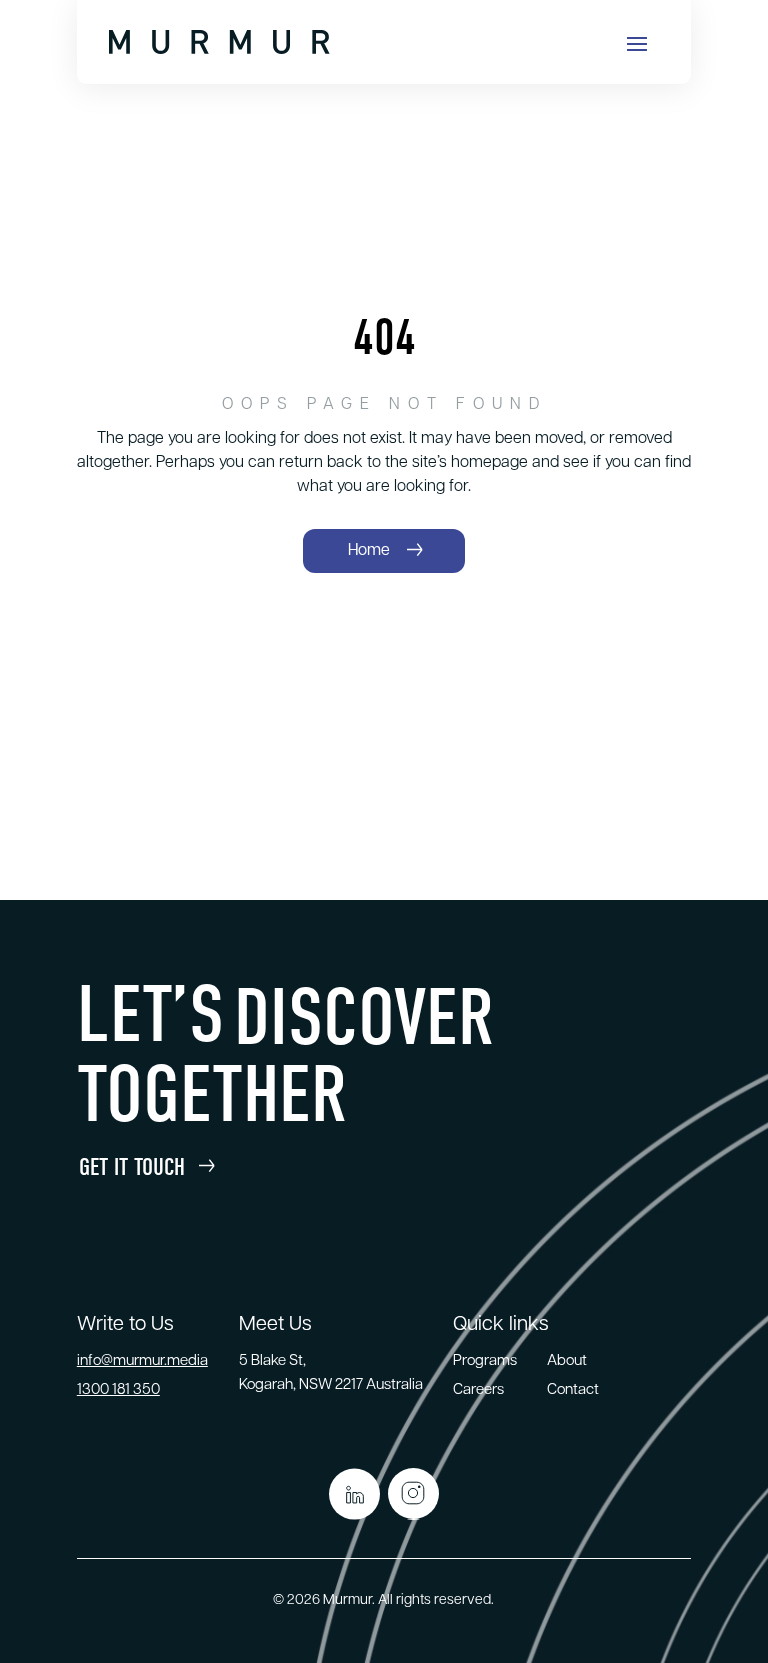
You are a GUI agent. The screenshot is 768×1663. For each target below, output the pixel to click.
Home (369, 551)
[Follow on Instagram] (413, 1494)
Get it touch (132, 1167)
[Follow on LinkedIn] (354, 1494)
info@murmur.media (142, 1361)
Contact (573, 1390)
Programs (485, 1361)
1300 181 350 (118, 1390)
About (567, 1361)
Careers (478, 1390)
